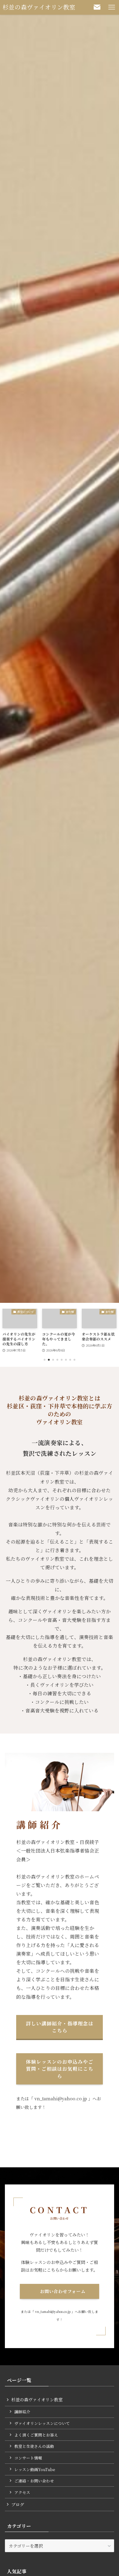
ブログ (18, 2504)
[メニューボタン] (112, 7)
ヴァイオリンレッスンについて (42, 2423)
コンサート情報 (28, 2458)
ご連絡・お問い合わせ (34, 2481)
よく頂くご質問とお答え (36, 2435)
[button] (45, 1360)
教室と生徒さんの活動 (34, 2446)
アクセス (22, 2492)
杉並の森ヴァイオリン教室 (39, 7)
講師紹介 (22, 2412)
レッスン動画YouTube (35, 2469)
